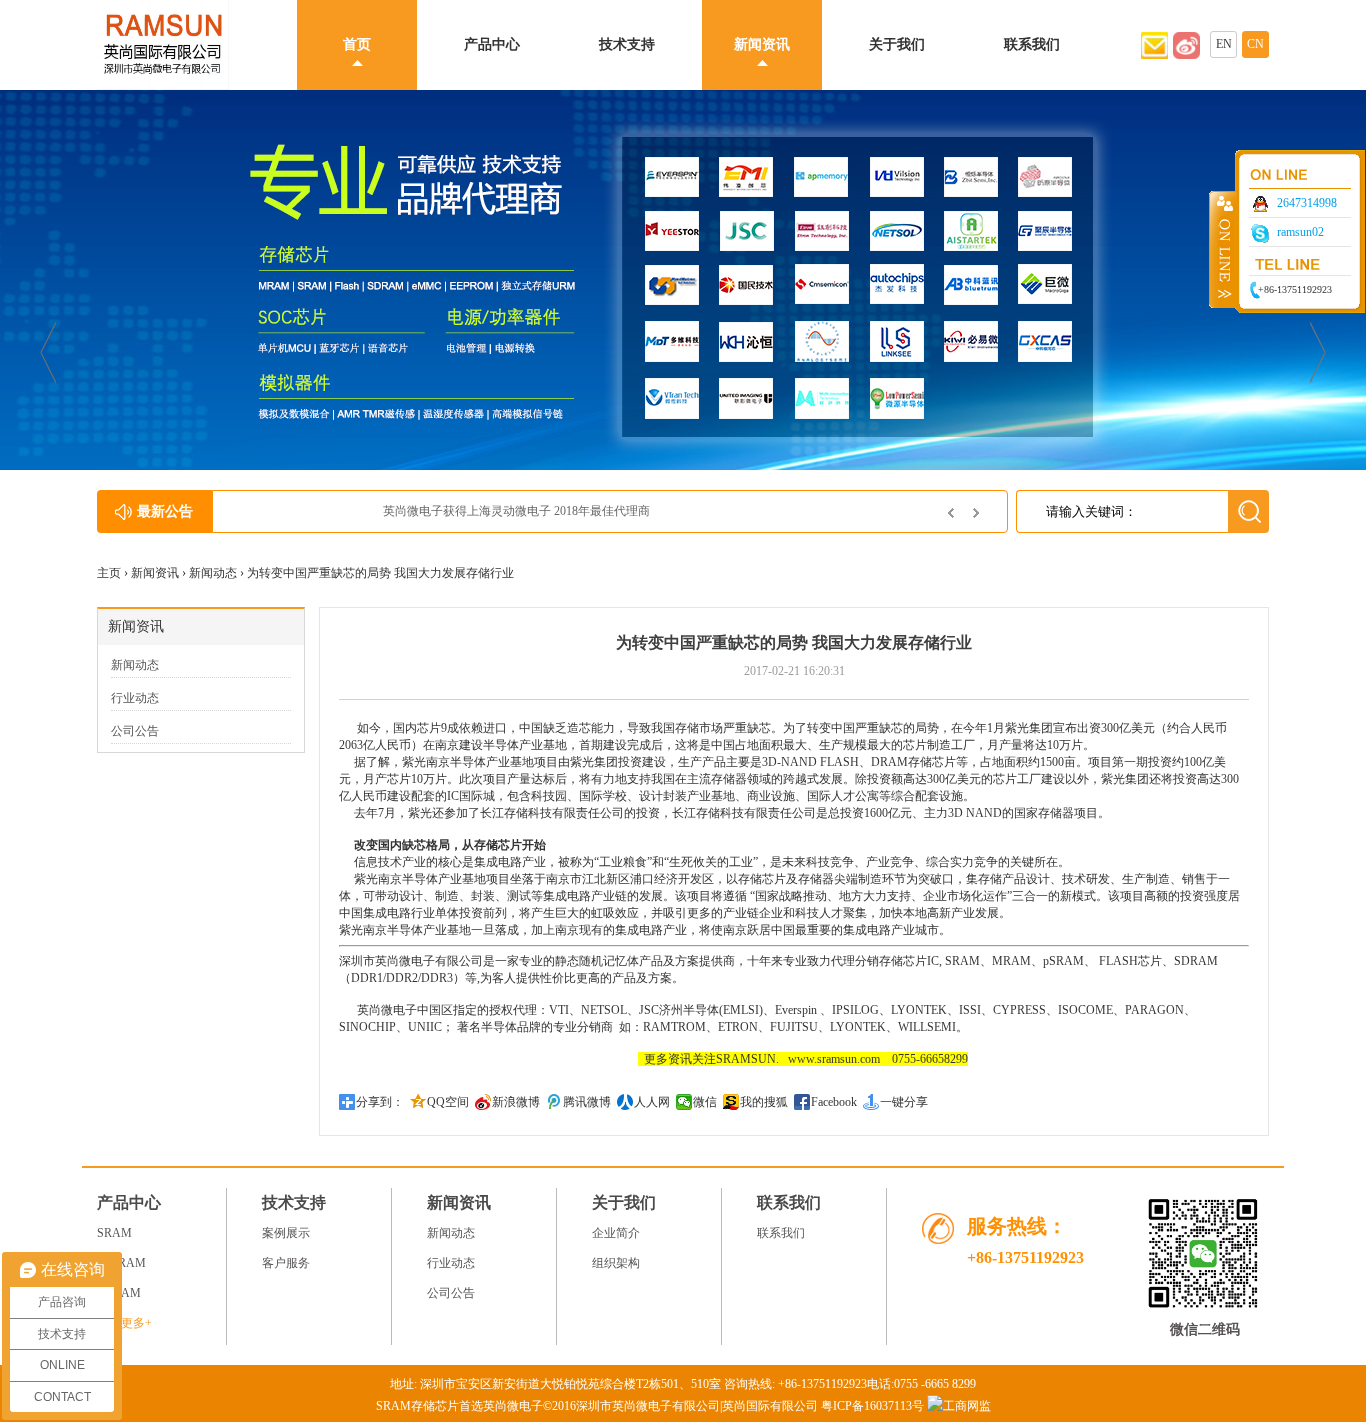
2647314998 (1307, 203)
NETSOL (604, 1010)
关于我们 (897, 44)
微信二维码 (1205, 1329)
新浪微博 (516, 1102)
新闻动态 (213, 573)
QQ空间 (448, 1102)
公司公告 (135, 731)
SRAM (962, 961)
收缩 (1223, 249)
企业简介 (616, 1233)
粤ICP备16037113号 (872, 1406)
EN (1224, 44)
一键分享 (904, 1102)
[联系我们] (1186, 55)
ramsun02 (1300, 232)
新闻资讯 (762, 44)
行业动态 (135, 698)
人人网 (652, 1102)
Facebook (834, 1102)
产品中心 (492, 44)
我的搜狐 (764, 1102)
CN (1255, 44)
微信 (705, 1102)
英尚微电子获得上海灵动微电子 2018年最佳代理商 (366, 511)
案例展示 (286, 1233)
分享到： (380, 1102)
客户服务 (286, 1263)
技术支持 (627, 44)
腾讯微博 (587, 1102)
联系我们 (1032, 44)
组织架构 (616, 1263)
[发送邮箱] (1154, 55)
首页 (357, 44)
